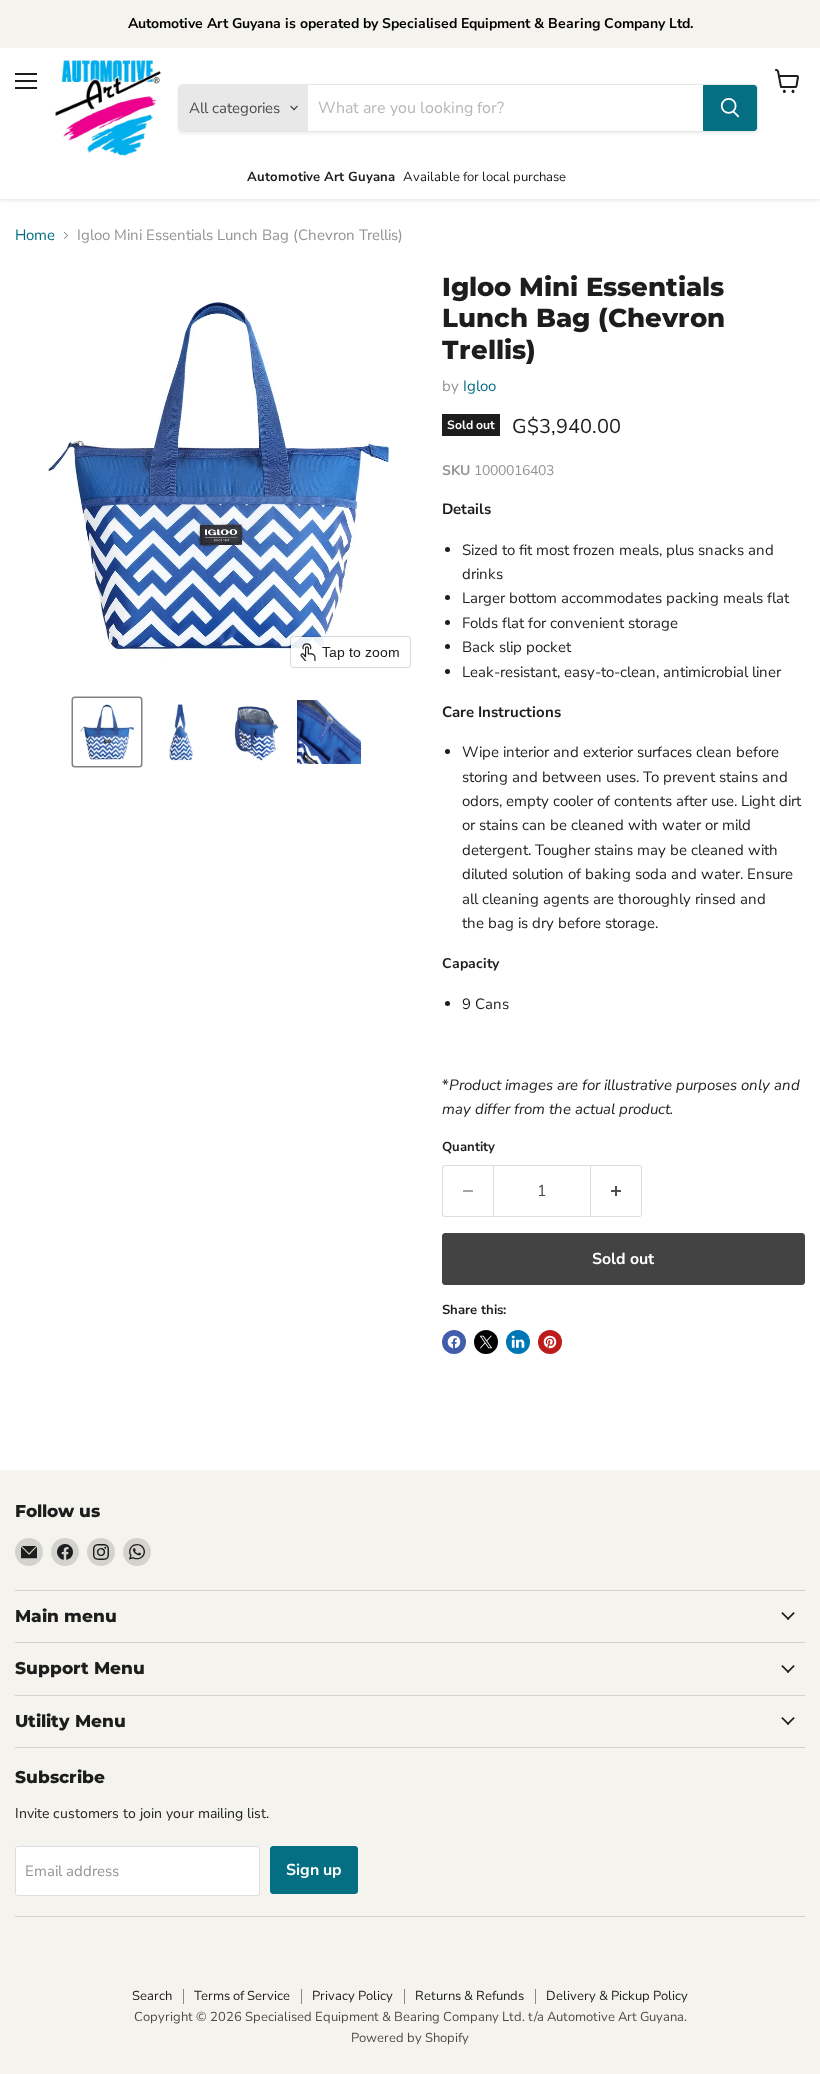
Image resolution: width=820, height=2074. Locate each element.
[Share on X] (486, 1342)
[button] (107, 732)
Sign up (314, 1870)
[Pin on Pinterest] (550, 1342)
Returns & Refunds (469, 1996)
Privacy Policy (352, 1996)
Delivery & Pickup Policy (617, 1996)
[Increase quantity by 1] (616, 1191)
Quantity (468, 1147)
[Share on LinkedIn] (518, 1342)
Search (152, 1996)
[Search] (730, 108)
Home (35, 235)
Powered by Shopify (410, 2038)
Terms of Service (242, 1996)
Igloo (479, 386)
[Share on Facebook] (454, 1342)
